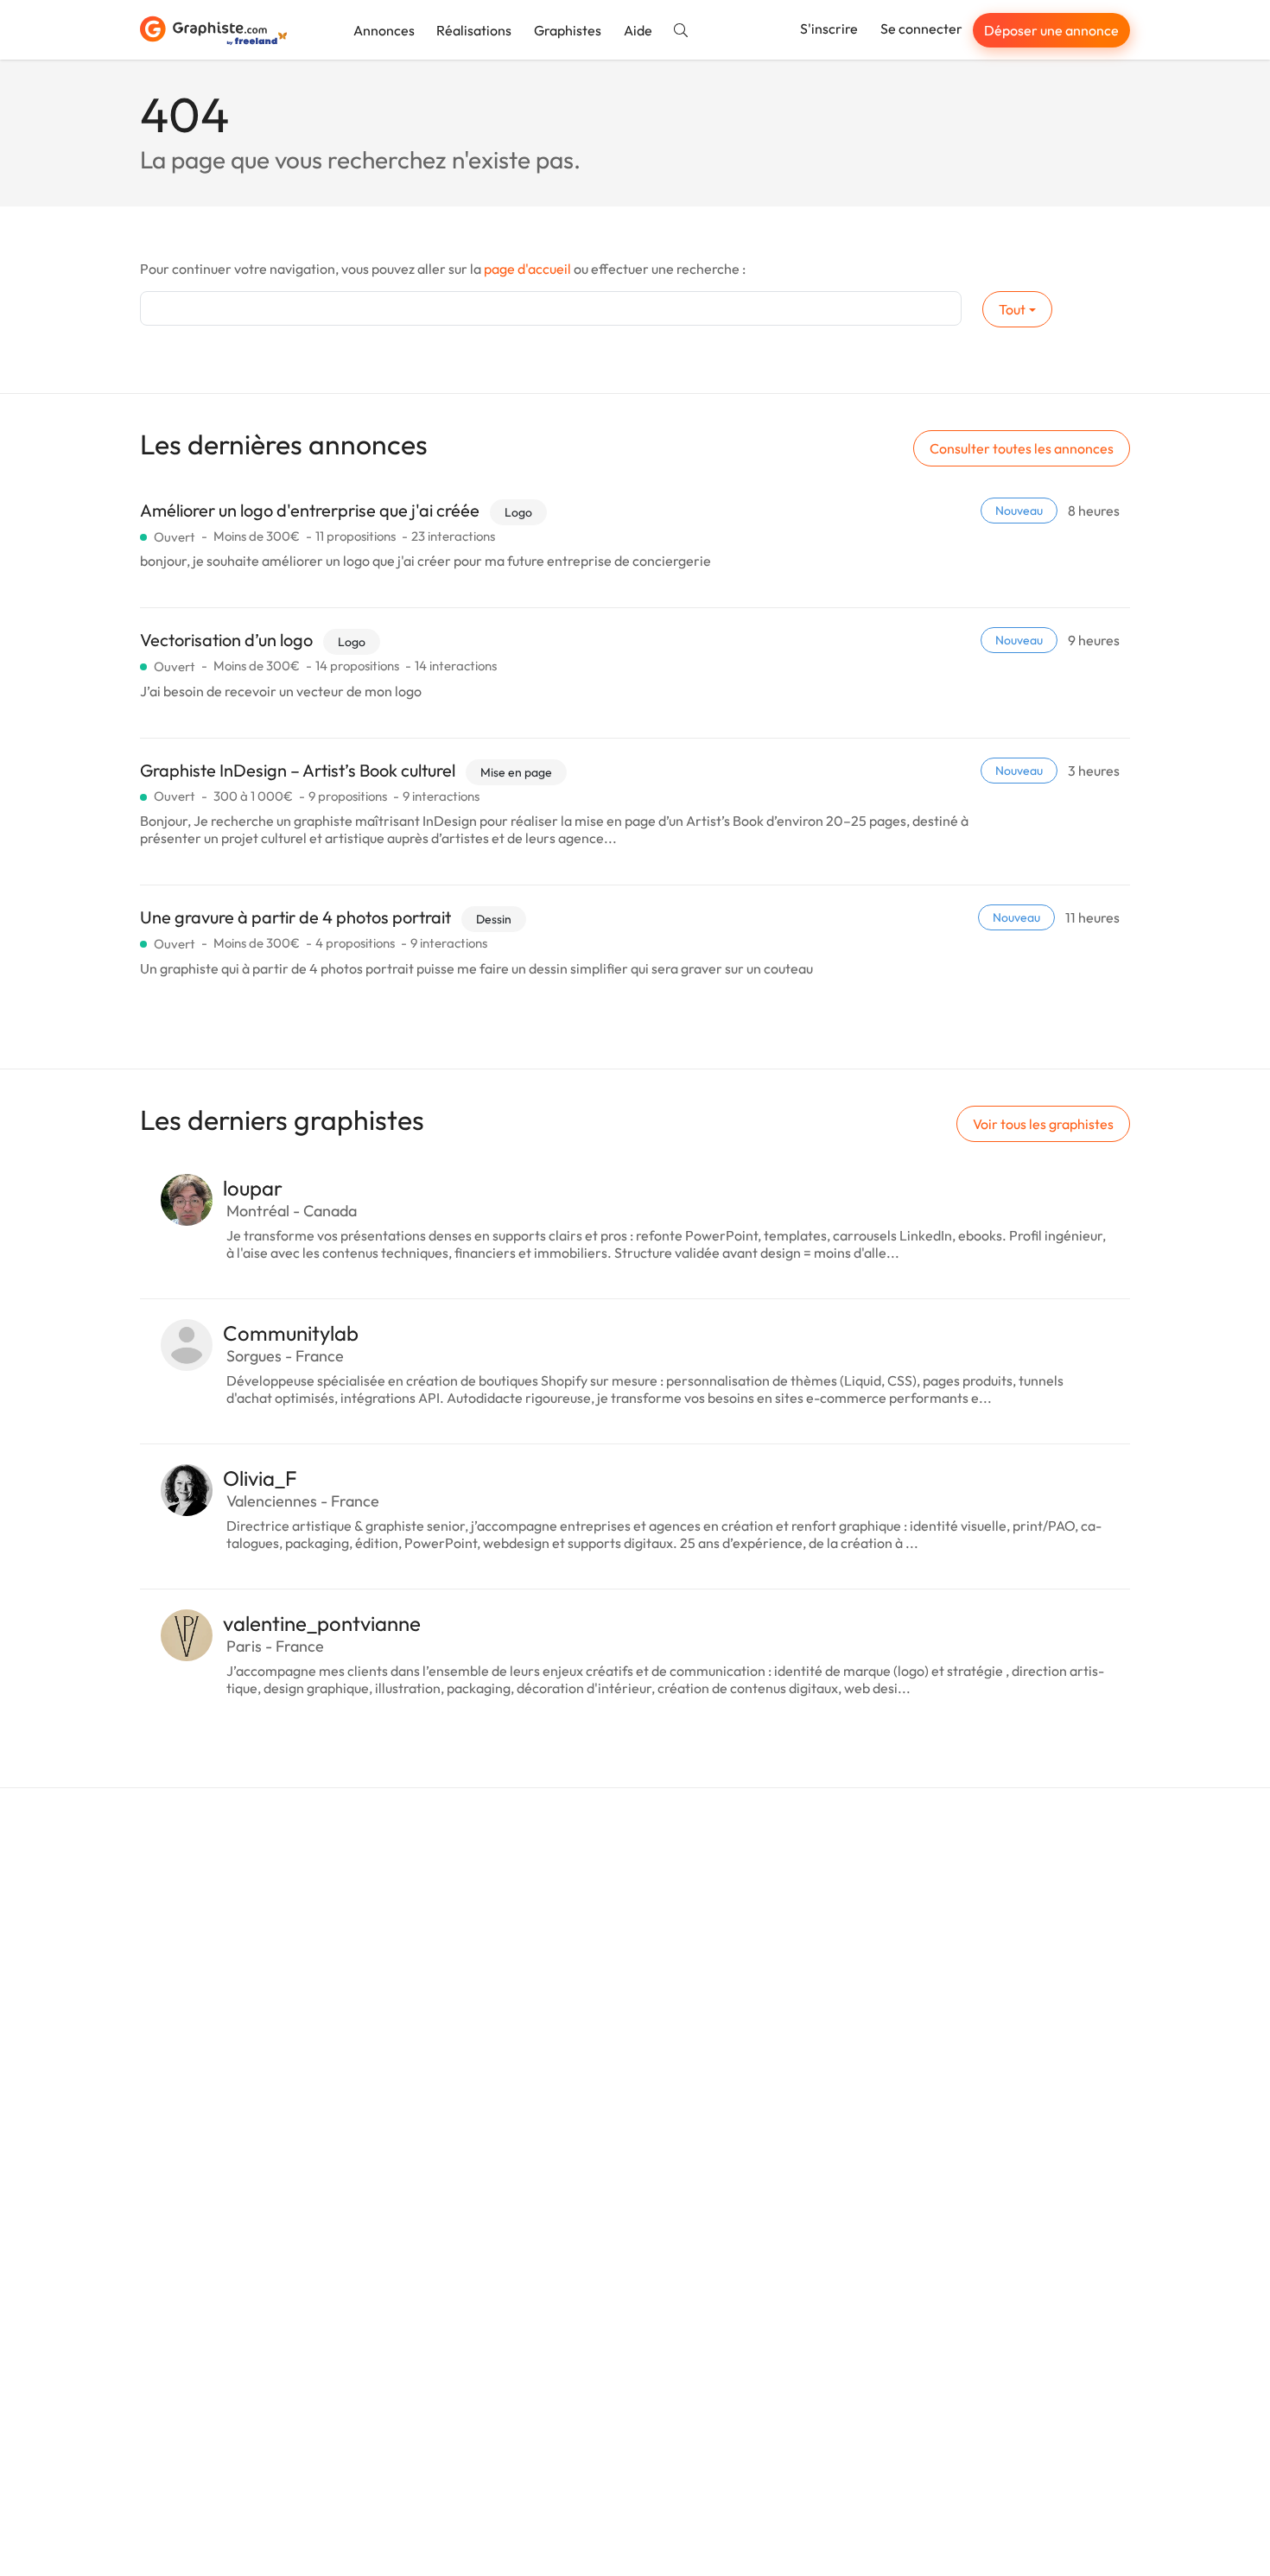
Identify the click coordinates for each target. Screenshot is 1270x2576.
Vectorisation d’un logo (226, 640)
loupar (253, 1188)
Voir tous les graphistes (1043, 1124)
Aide (638, 30)
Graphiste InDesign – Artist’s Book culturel (298, 770)
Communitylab (291, 1333)
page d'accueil (527, 269)
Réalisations (474, 30)
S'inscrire (829, 29)
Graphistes (568, 30)
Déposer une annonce (1051, 30)
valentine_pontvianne (322, 1623)
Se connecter (921, 29)
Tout (1012, 309)
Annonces (384, 30)
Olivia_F (260, 1478)
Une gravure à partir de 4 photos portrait (295, 917)
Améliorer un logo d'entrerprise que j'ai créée (310, 510)
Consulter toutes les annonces (1022, 448)
